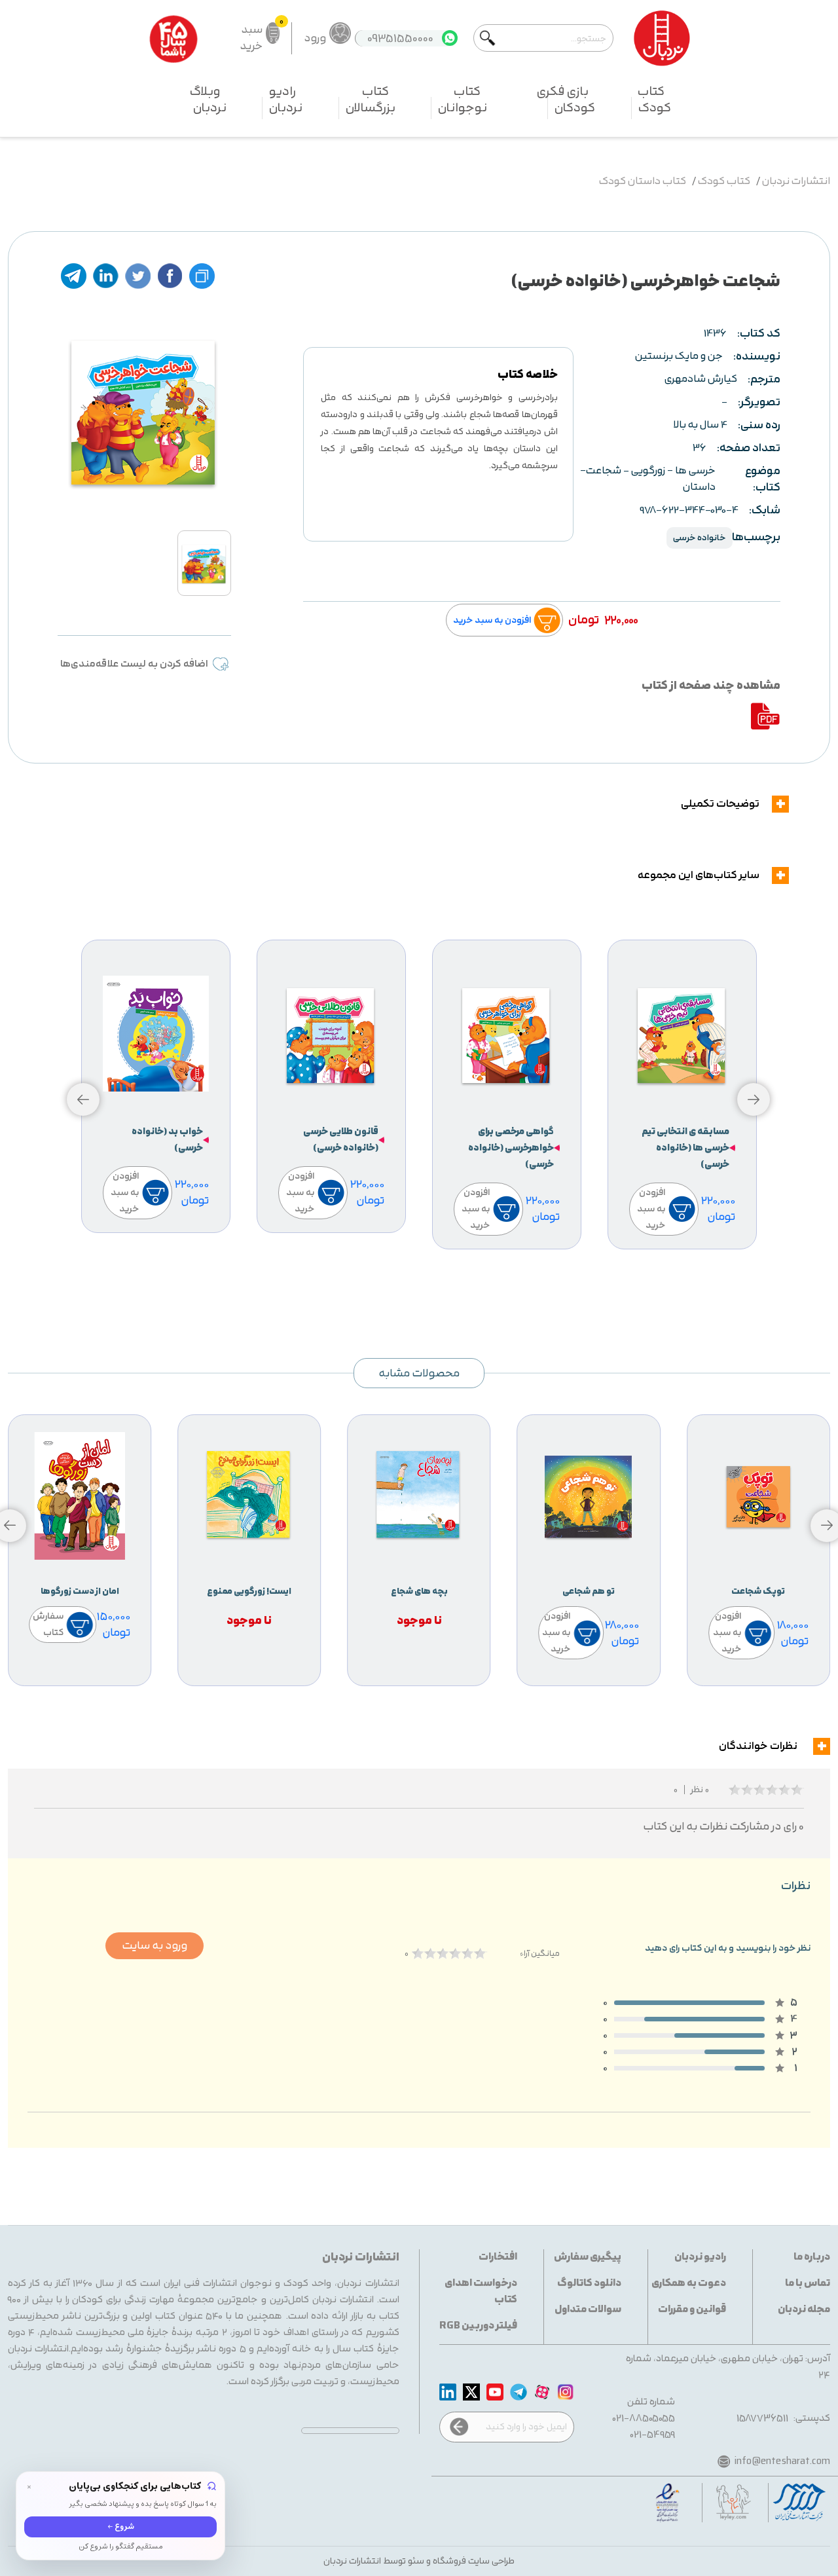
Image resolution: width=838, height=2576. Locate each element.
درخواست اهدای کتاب (481, 2292)
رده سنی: (759, 425)
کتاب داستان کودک (643, 182)
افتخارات (498, 2257)
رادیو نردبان (286, 100)
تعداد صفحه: (749, 448)
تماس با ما (808, 2284)
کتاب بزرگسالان (371, 100)
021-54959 (653, 2435)
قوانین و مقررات (692, 2310)
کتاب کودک (654, 100)
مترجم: (764, 379)
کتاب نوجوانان (463, 100)
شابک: (765, 510)
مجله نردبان (804, 2310)
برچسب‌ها (756, 537)
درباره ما (812, 2257)
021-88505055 (644, 2419)
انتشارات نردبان (796, 182)
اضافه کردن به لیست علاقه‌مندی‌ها (134, 664)
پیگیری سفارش (588, 2257)
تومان (584, 620)
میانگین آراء (540, 1954)
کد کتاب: (759, 334)
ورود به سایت (155, 1946)
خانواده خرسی (700, 538)
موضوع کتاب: (763, 479)
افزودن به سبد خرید (492, 620)
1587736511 (762, 2419)
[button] (83, 1099)
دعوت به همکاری (689, 2284)
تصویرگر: (759, 402)
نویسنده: (757, 357)
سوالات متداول (588, 2310)
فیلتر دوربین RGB (478, 2326)
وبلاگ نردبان (208, 100)
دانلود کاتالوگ (589, 2284)
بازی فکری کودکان (566, 100)
